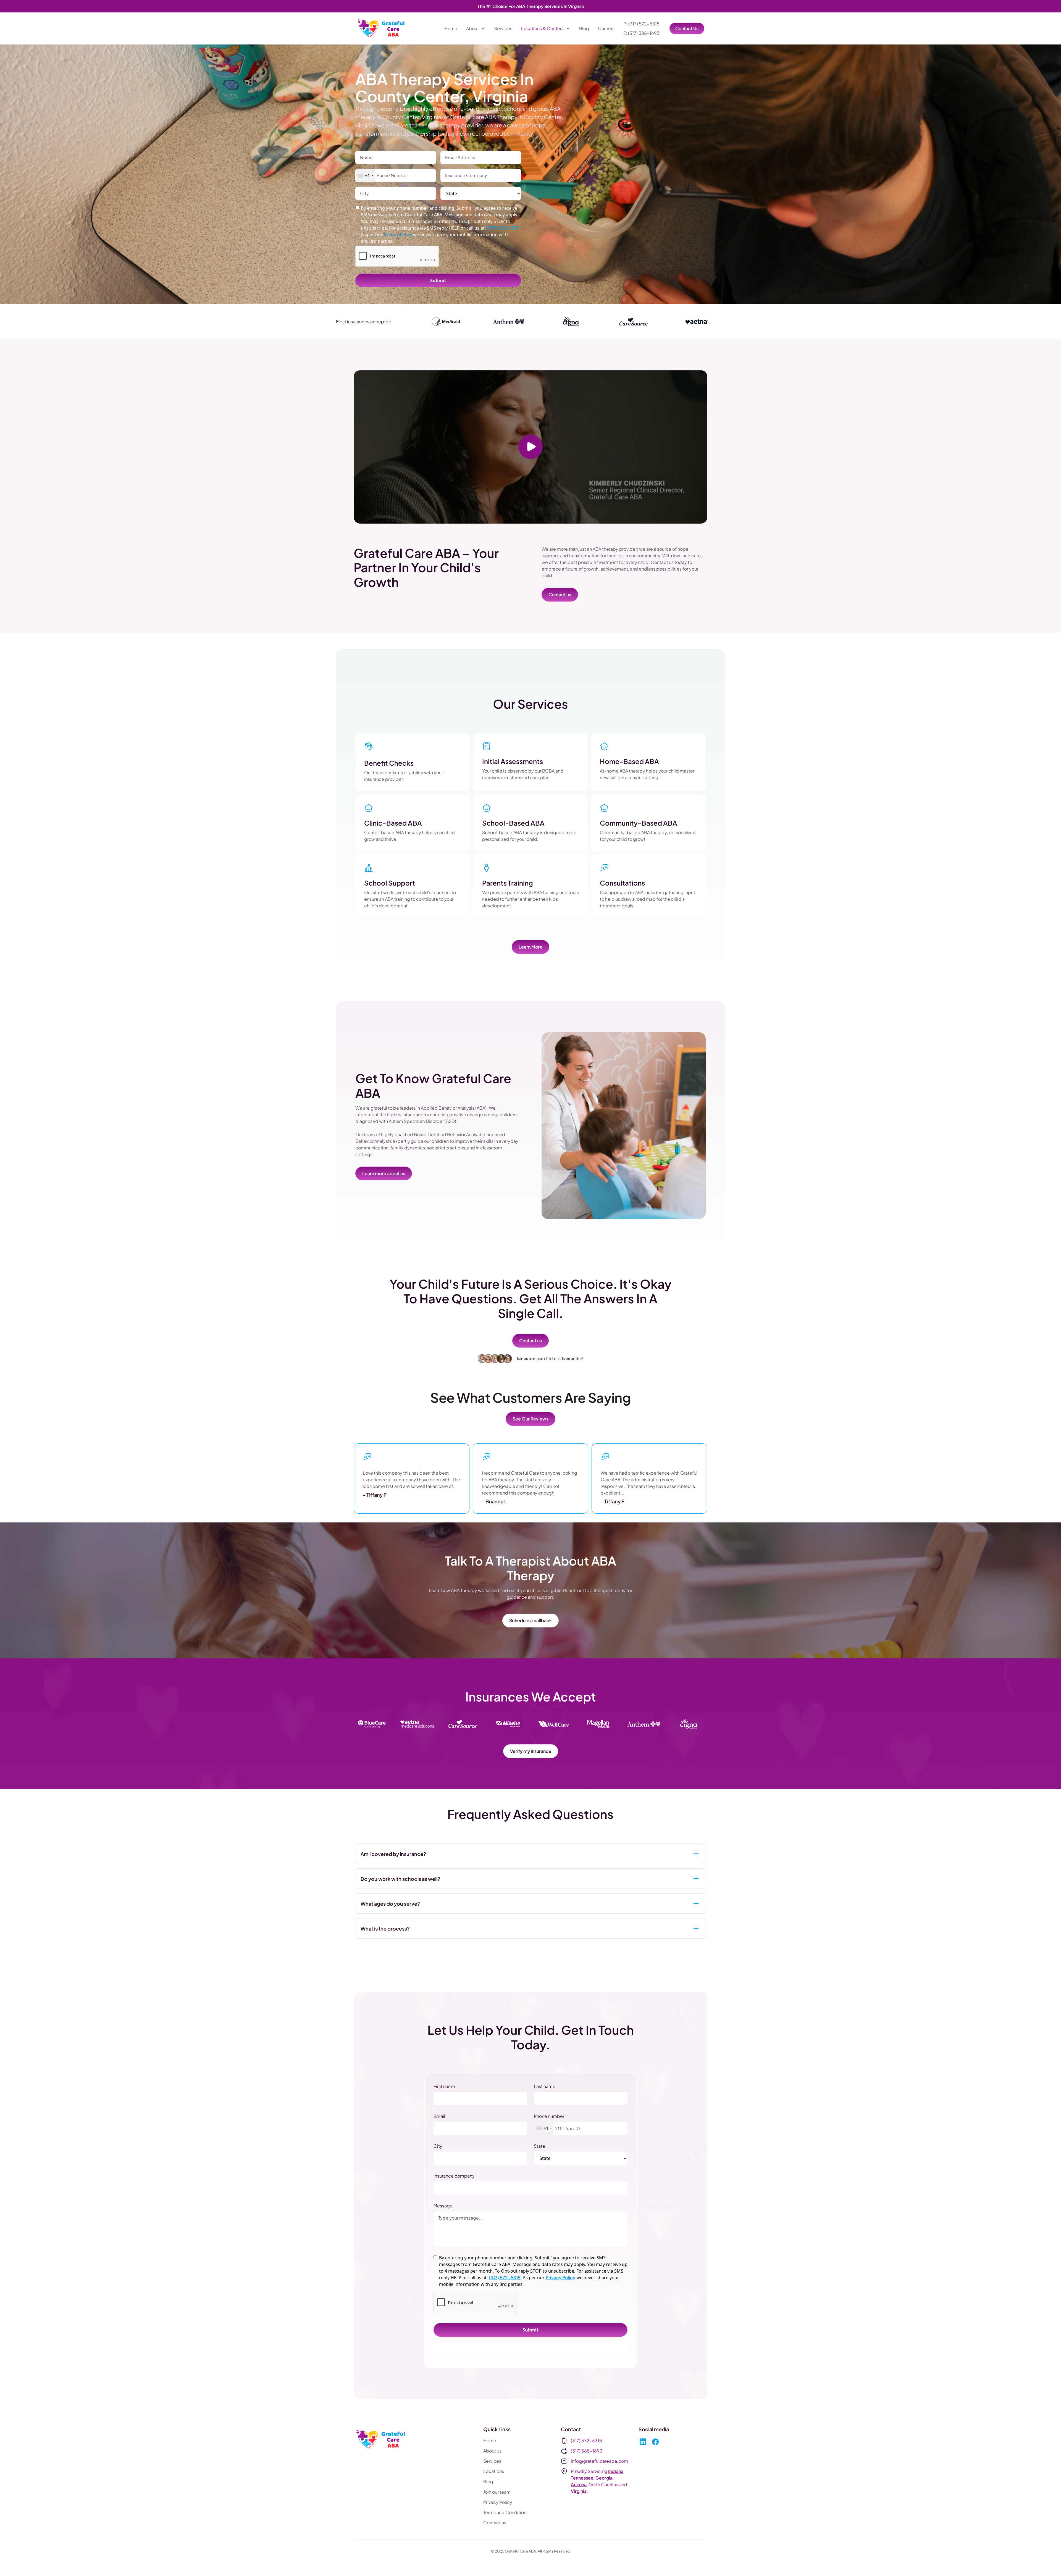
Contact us (560, 594)
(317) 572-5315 (503, 228)
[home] (382, 28)
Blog (584, 28)
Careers (606, 28)
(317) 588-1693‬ (587, 2451)
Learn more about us (384, 1173)
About (472, 28)
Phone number (549, 2116)
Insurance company (454, 2176)
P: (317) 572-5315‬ (641, 24)
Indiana (616, 2471)
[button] (476, 28)
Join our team (497, 2492)
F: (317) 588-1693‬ (641, 33)
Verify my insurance (531, 1751)
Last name (545, 2086)
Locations (494, 2471)
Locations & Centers (542, 28)
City (438, 2146)
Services (503, 28)
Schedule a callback (530, 1620)
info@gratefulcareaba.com (599, 2461)
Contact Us (687, 28)
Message (443, 2206)
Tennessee (582, 2478)
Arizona (579, 2484)
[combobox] (365, 176)
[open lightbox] (530, 447)
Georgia (604, 2478)
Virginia (579, 2491)
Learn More (530, 947)
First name (444, 2086)
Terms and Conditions (506, 2512)
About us (492, 2451)
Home (451, 28)
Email (439, 2116)
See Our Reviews (530, 1419)
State (539, 2146)
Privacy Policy (560, 2277)
